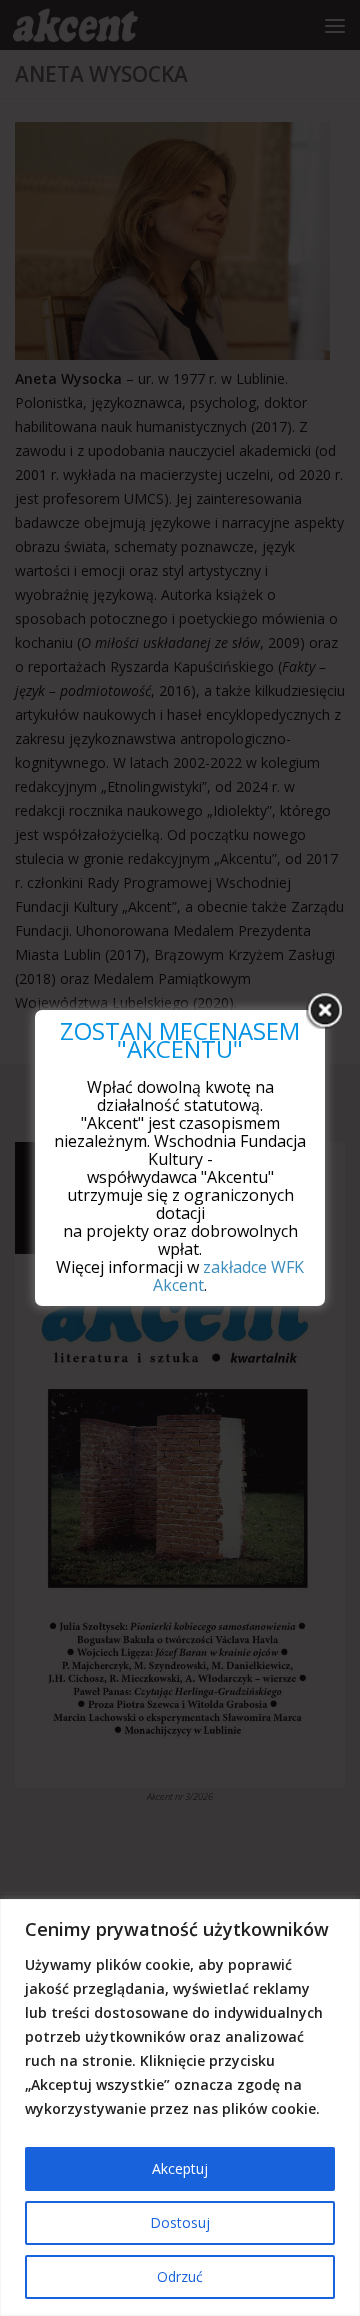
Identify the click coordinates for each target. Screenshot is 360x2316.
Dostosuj (180, 2222)
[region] (180, 2107)
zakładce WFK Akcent (228, 1276)
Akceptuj (180, 2168)
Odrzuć (180, 2276)
